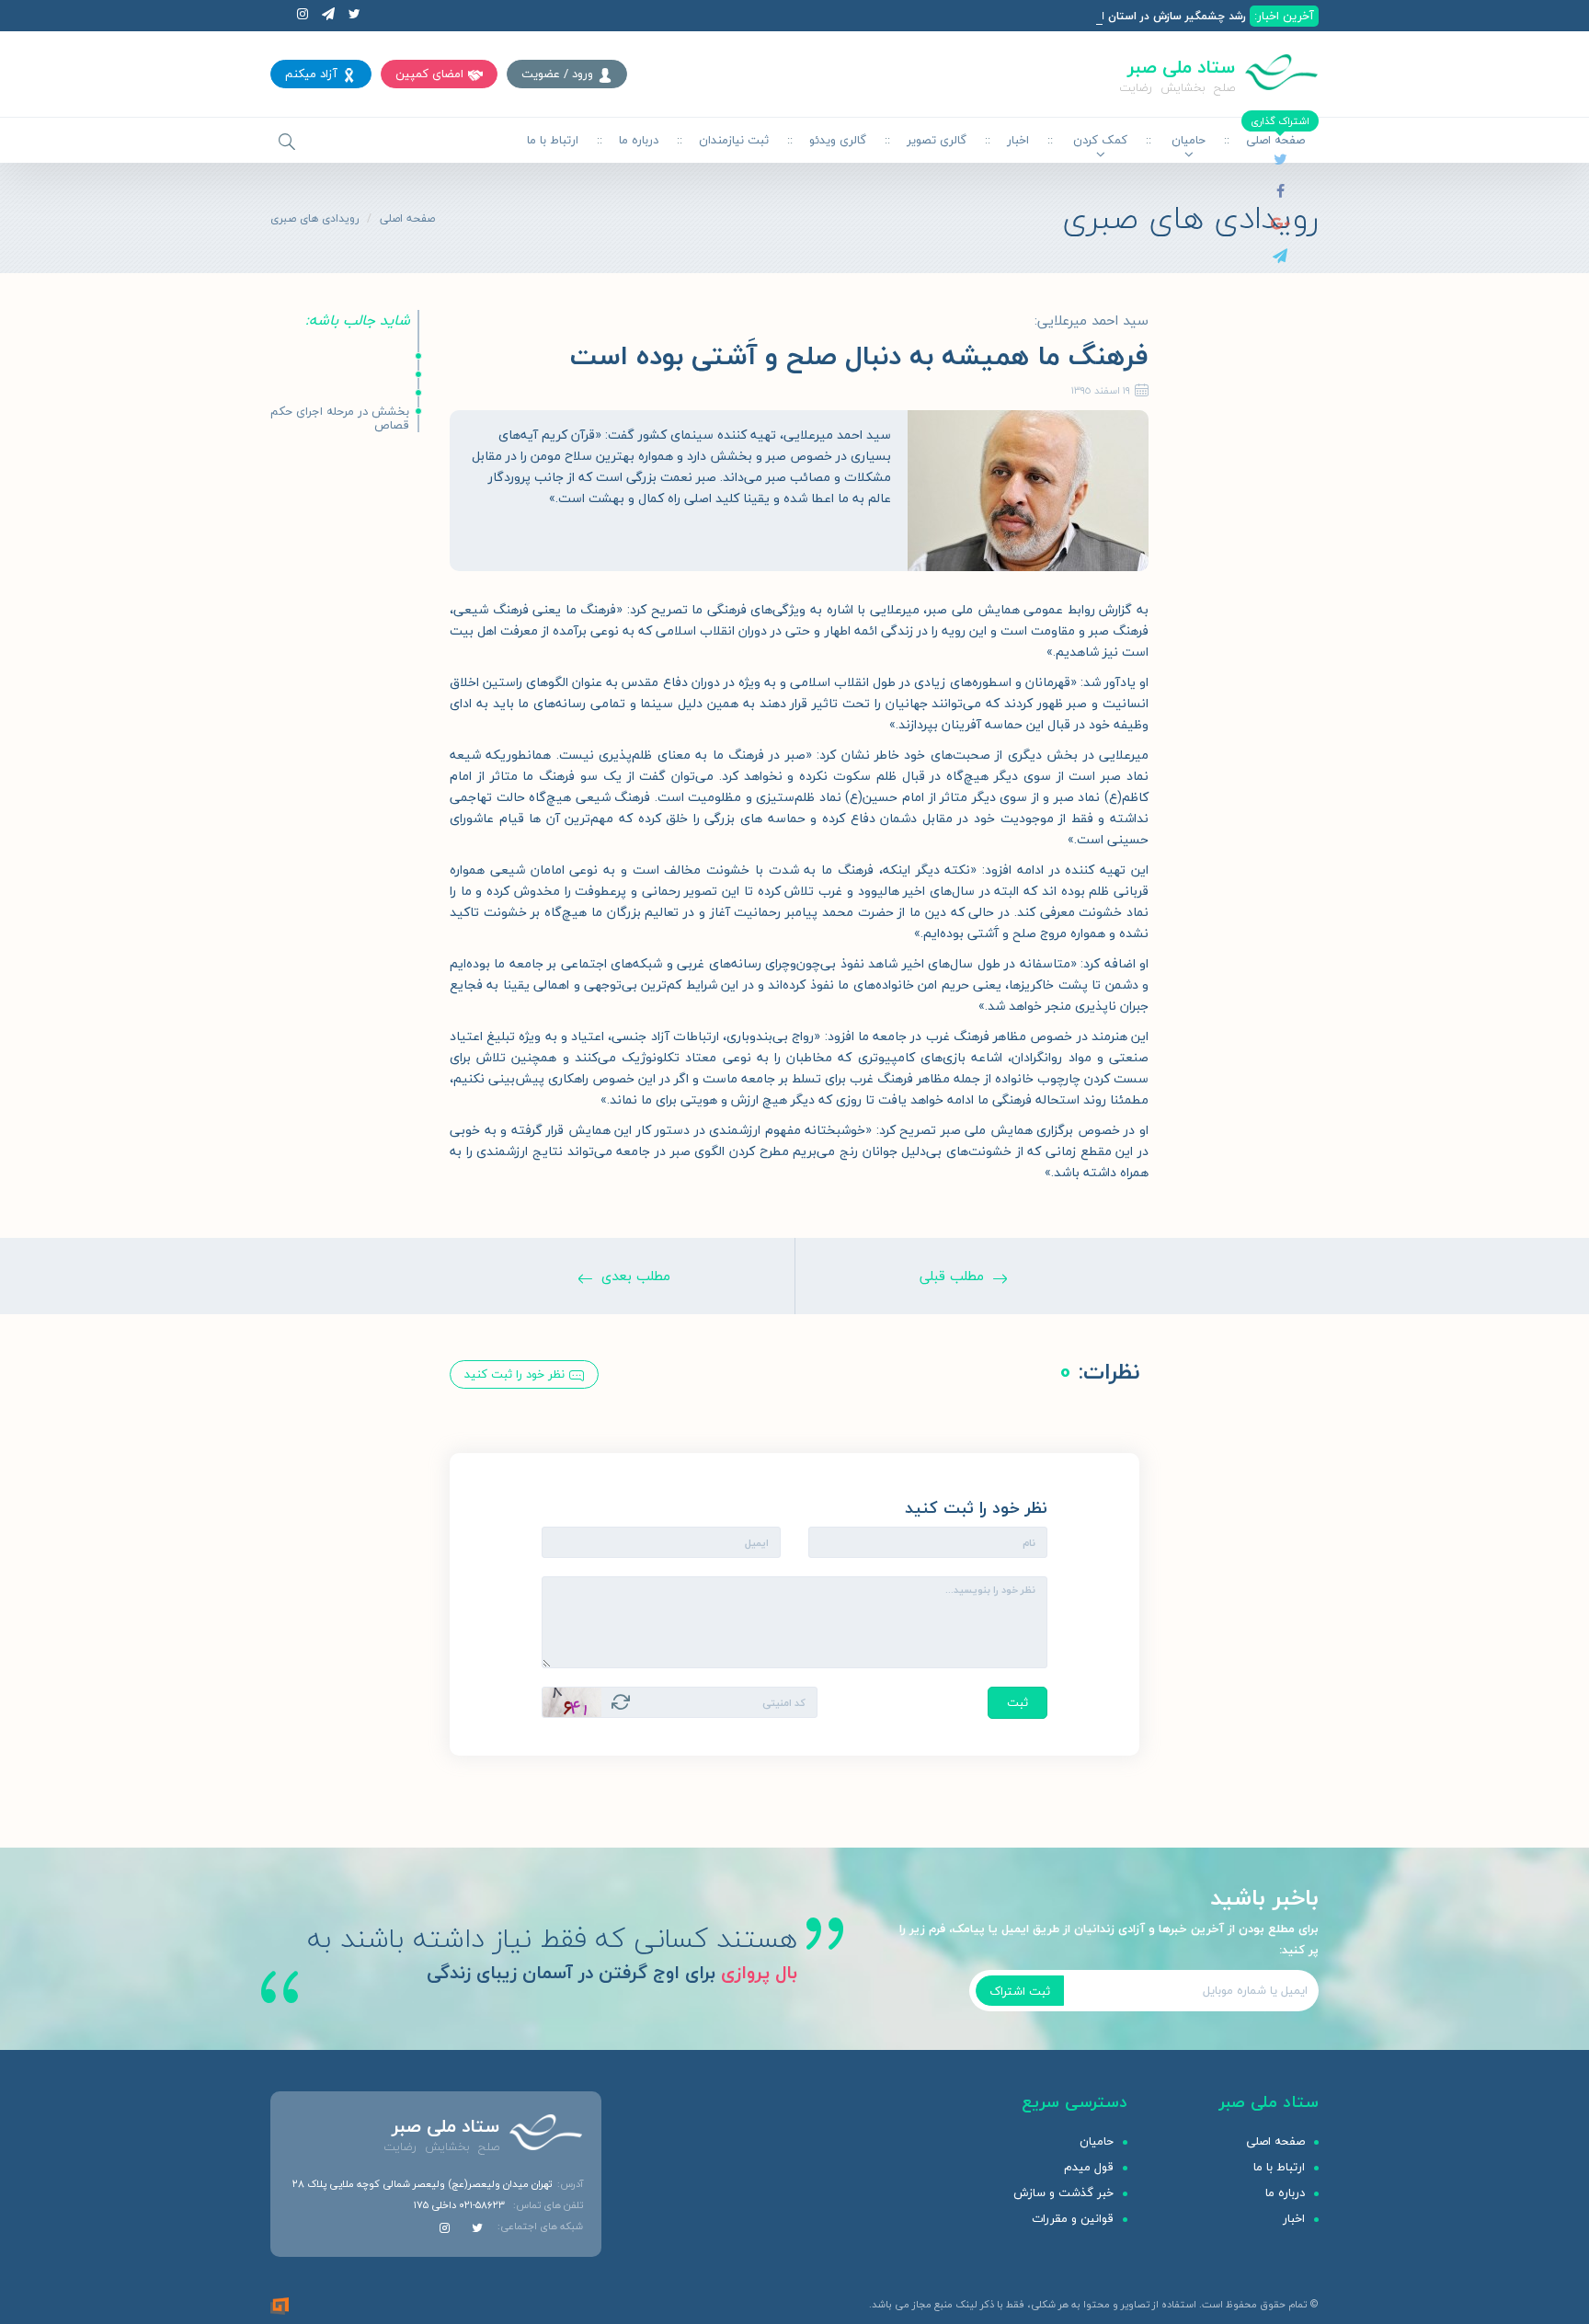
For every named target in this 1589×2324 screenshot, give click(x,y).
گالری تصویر (937, 140)
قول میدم (1089, 2167)
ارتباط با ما (553, 140)
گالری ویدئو (838, 140)
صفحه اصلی (407, 218)
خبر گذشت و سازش (1063, 2192)
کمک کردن (1100, 140)
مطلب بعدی (636, 1276)
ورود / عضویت (557, 74)
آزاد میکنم (311, 74)
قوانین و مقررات (1073, 2218)
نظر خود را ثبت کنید (514, 1374)
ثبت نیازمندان (734, 140)
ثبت (1017, 1702)
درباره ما (639, 140)
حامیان (1189, 140)
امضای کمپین (429, 74)
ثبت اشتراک (1020, 1991)
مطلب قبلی (952, 1276)
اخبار (1018, 140)
